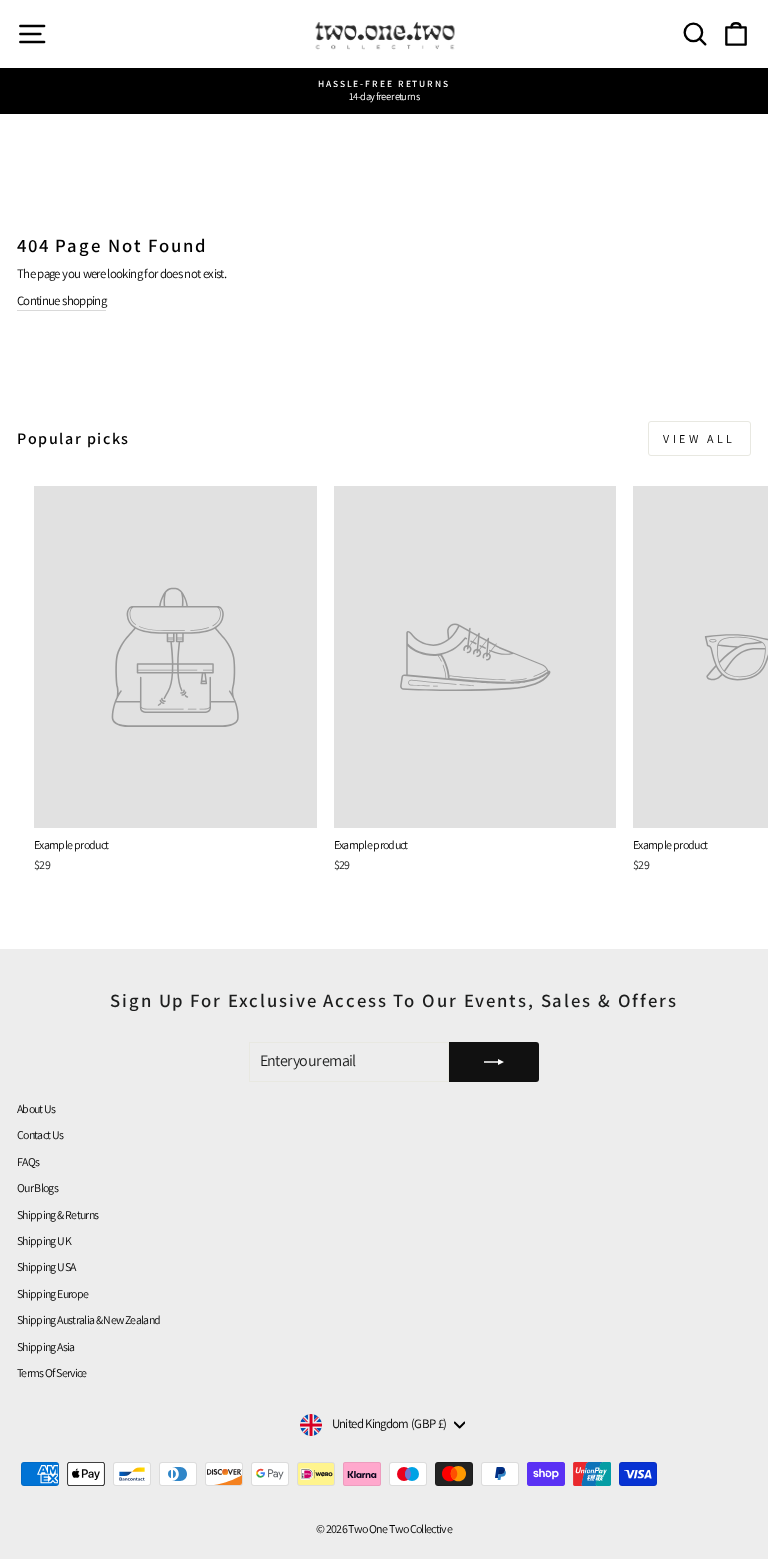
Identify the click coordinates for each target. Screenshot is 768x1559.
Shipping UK (44, 1240)
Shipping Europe (52, 1293)
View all (699, 438)
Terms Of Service (52, 1372)
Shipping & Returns (57, 1214)
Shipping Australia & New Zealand (88, 1319)
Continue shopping (61, 301)
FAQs (28, 1161)
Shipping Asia (46, 1346)
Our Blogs (37, 1187)
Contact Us (40, 1134)
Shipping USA (46, 1266)
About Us (36, 1108)
